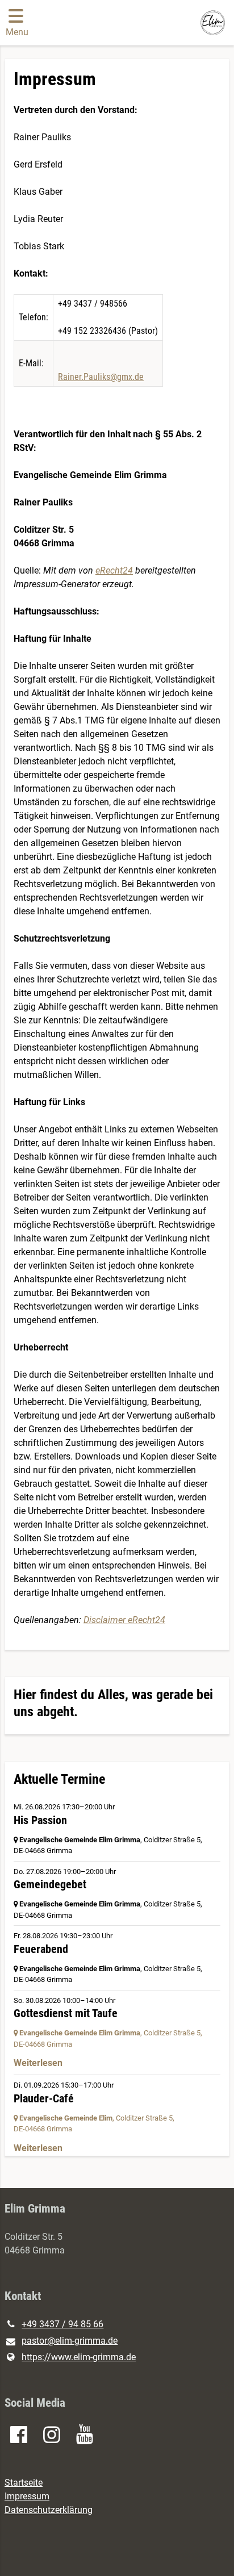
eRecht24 (114, 570)
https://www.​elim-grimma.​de (79, 2357)
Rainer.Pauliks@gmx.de (101, 377)
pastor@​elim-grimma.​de (70, 2341)
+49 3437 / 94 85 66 (62, 2324)
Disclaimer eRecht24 (124, 1620)
